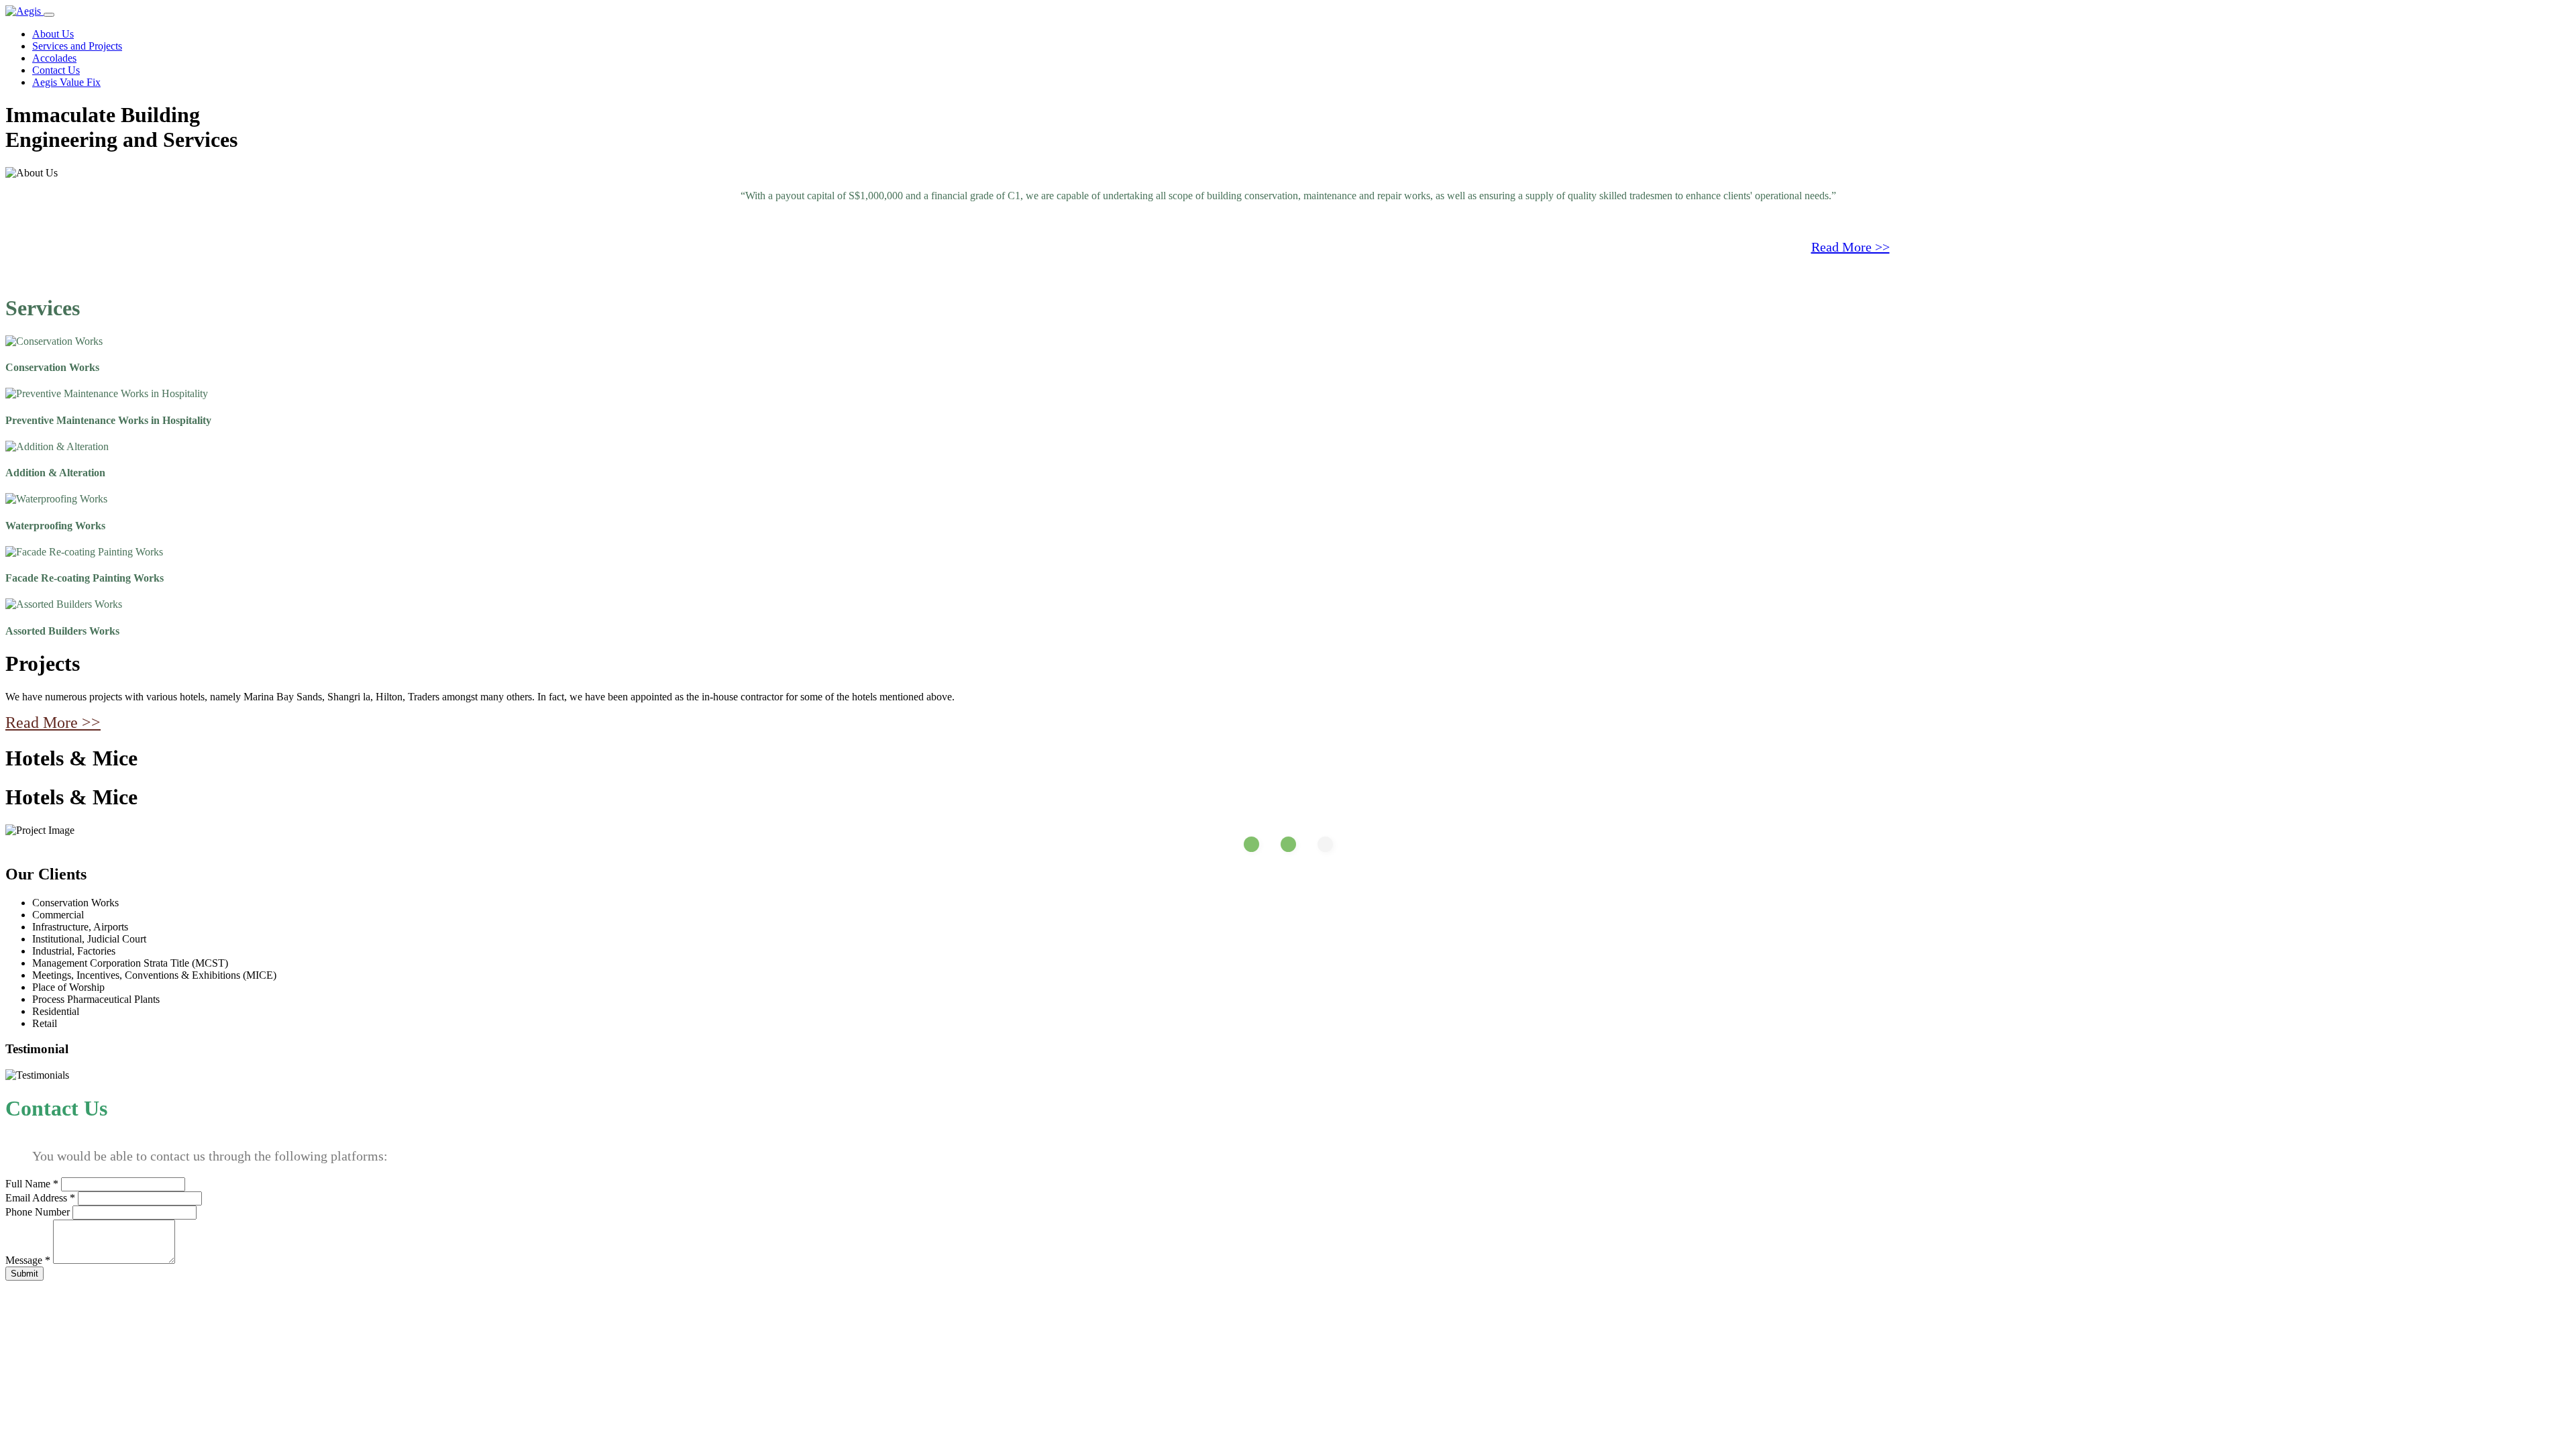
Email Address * (40, 1198)
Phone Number (38, 1212)
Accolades (54, 58)
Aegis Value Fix (66, 82)
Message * (28, 1260)
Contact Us (56, 70)
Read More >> (1850, 247)
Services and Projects (77, 46)
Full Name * (32, 1184)
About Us (53, 34)
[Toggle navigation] (49, 15)
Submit (24, 1274)
